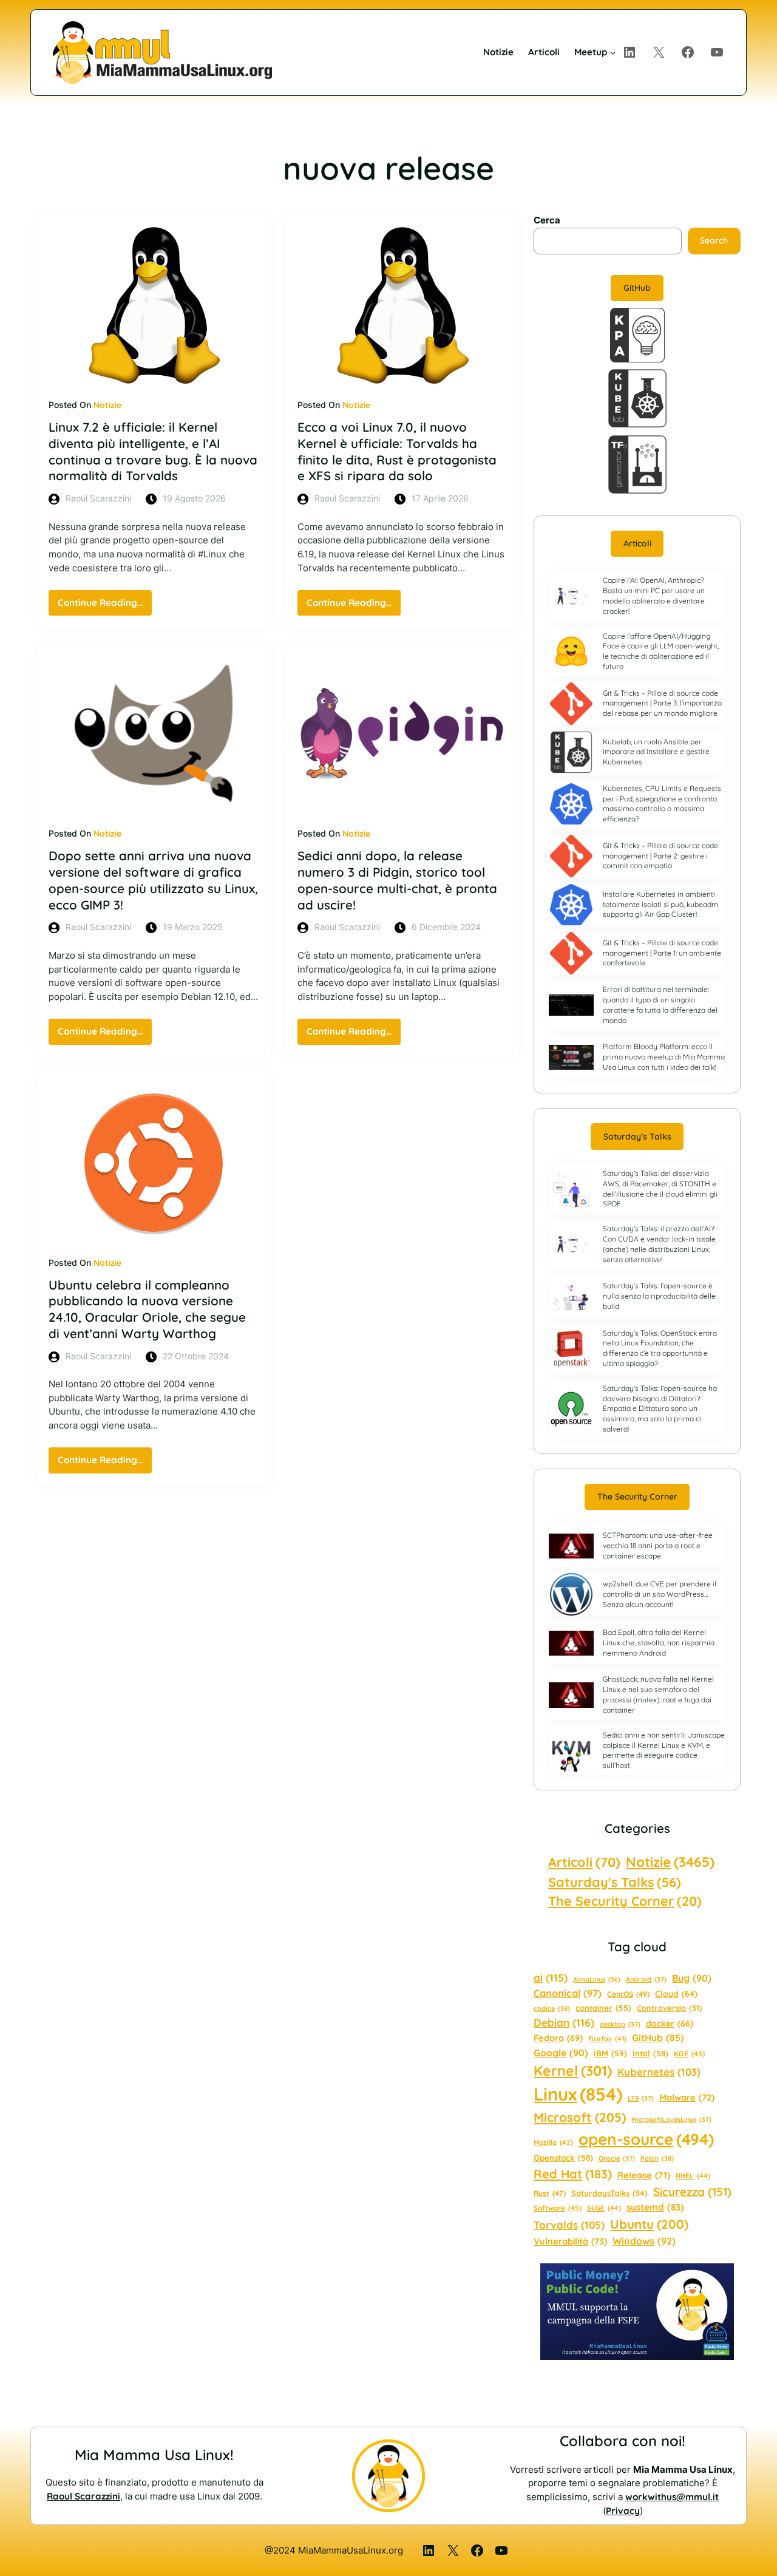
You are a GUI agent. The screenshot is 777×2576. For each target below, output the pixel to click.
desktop (620, 2024)
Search (714, 240)
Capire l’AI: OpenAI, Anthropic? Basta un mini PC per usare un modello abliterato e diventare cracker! (654, 595)
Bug (692, 1978)
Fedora (558, 2038)
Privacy (623, 2511)
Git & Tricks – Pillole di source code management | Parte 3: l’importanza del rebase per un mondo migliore (662, 703)
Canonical (568, 1993)
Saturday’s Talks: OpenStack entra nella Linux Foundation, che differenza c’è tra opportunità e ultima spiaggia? (660, 1348)
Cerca (547, 220)
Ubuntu (649, 2224)
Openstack (563, 2158)
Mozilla (553, 2143)
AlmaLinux (597, 1979)
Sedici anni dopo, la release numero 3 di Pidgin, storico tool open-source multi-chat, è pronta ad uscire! (397, 880)
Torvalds (569, 2225)
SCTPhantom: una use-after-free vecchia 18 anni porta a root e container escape (658, 1545)
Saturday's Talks (615, 1882)
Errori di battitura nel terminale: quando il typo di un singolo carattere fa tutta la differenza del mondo (660, 1004)
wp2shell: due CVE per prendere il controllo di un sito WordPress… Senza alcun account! (660, 1594)
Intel (650, 2053)
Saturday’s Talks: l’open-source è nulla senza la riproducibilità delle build (659, 1296)
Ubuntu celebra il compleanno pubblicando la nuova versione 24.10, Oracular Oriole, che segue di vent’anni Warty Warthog (147, 1309)
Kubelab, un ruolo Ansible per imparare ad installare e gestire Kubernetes (656, 752)
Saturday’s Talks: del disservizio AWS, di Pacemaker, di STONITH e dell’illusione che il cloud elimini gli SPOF (660, 1188)
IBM (610, 2053)
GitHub (637, 288)
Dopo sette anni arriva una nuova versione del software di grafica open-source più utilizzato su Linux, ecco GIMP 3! (153, 880)
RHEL (693, 2176)
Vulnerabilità (570, 2241)
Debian (564, 2022)
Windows (644, 2241)
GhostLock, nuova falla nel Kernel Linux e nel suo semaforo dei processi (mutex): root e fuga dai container (658, 1694)
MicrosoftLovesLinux (671, 2119)
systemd (655, 2207)
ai (551, 1978)
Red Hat (573, 2174)
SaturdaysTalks (609, 2193)
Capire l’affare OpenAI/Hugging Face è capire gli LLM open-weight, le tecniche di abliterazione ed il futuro (661, 651)
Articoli (637, 543)
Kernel (573, 2071)
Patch (657, 2158)
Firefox (607, 2039)
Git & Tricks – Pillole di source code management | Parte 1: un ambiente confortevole (662, 953)
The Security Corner (637, 1497)
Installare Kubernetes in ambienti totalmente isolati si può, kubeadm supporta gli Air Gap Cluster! (660, 904)
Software (558, 2208)
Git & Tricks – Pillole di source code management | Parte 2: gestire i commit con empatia (660, 856)
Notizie (107, 405)
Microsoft (580, 2117)
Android (646, 1979)
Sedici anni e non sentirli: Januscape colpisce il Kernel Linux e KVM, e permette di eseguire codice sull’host (664, 1750)
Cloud (676, 1993)
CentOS (628, 1994)
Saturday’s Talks (637, 1137)
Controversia (670, 2008)
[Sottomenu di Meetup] (613, 53)
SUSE (604, 2208)
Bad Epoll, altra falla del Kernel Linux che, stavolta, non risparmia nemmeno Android (659, 1643)
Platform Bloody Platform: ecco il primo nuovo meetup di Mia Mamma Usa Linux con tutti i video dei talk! (664, 1057)
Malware (687, 2097)
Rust (550, 2193)
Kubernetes (659, 2072)
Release (644, 2175)
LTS (641, 2098)
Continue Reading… (105, 606)
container (603, 2008)
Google (561, 2053)
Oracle (617, 2158)
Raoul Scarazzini (83, 2496)
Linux (578, 2094)
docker (670, 2024)
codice (552, 2008)
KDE (689, 2054)
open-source (646, 2139)
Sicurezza (692, 2192)
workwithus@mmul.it (672, 2497)
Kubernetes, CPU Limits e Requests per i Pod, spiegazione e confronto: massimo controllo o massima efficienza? (662, 804)
